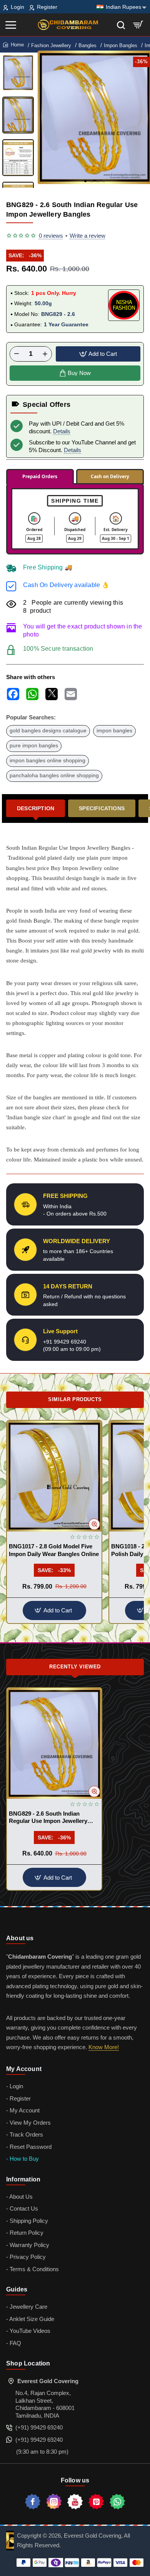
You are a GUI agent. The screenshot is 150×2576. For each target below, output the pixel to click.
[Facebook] (33, 2502)
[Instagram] (54, 2502)
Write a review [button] (87, 236)
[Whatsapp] (117, 2502)
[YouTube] (75, 2502)
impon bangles (114, 731)
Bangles (87, 45)
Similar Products (75, 1399)
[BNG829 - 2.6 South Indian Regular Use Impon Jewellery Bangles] (54, 1743)
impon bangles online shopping (47, 761)
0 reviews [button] (51, 236)
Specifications (102, 808)
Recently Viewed (75, 1667)
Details (62, 431)
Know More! (104, 2047)
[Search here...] (121, 25)
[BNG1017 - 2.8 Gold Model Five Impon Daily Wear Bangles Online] (54, 1476)
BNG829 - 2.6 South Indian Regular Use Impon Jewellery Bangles (48, 1818)
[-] (17, 354)
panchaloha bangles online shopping (54, 776)
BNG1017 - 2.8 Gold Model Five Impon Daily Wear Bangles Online (54, 1550)
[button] (85, 181)
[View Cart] (138, 25)
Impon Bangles (121, 45)
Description (36, 808)
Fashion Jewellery (51, 45)
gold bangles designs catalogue (48, 731)
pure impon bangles (34, 746)
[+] (45, 354)
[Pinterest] (96, 2502)
